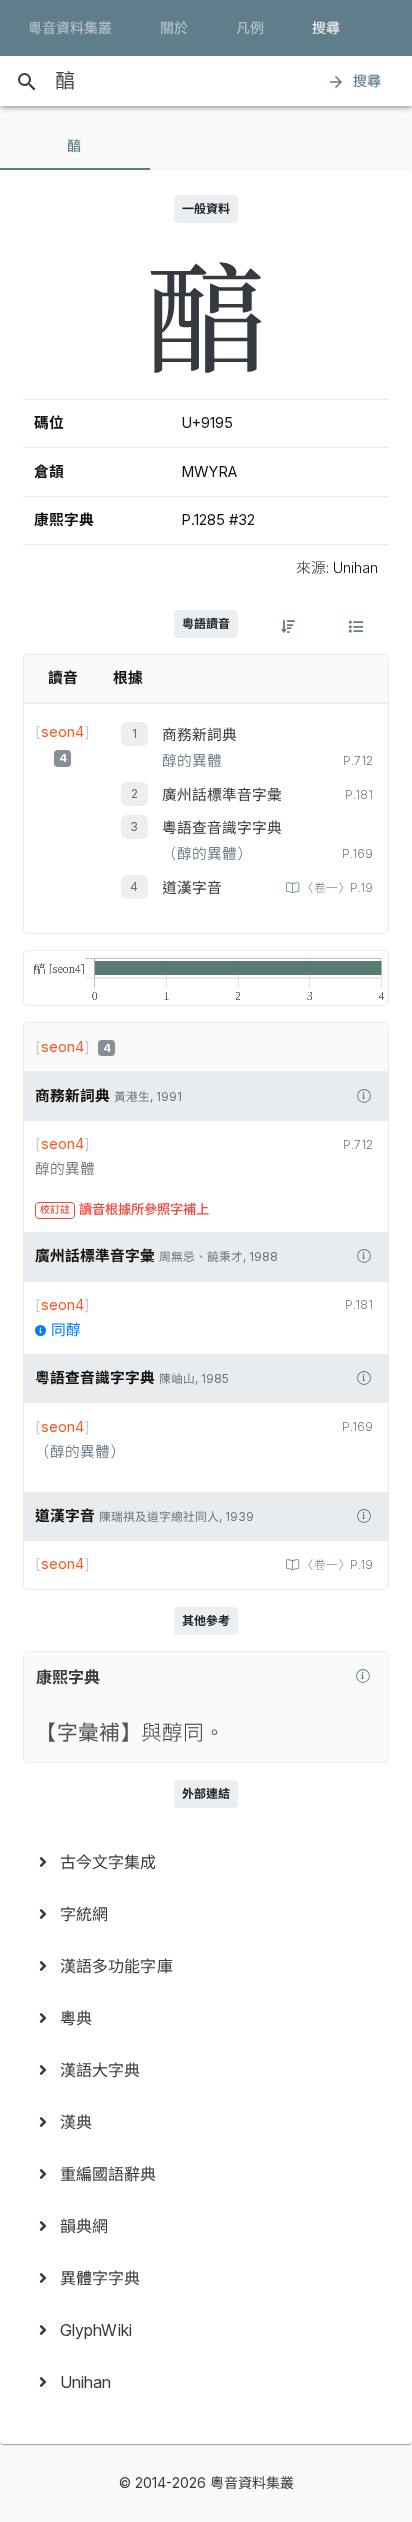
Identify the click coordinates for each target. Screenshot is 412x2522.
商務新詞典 (199, 735)
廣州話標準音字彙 (222, 795)
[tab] (75, 146)
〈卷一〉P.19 (337, 888)
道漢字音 (192, 888)
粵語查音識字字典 (222, 828)
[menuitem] (206, 1862)
